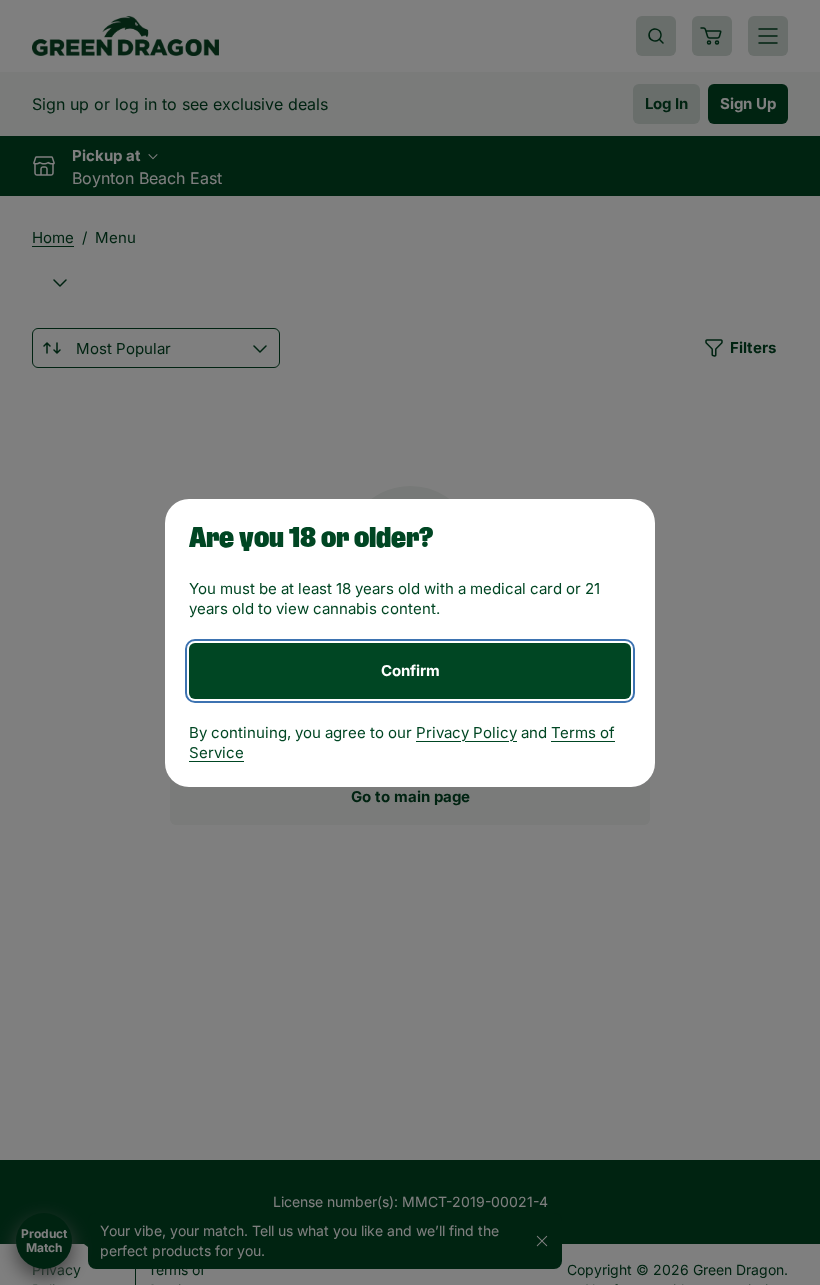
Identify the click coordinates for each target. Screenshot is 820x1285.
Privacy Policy (466, 732)
